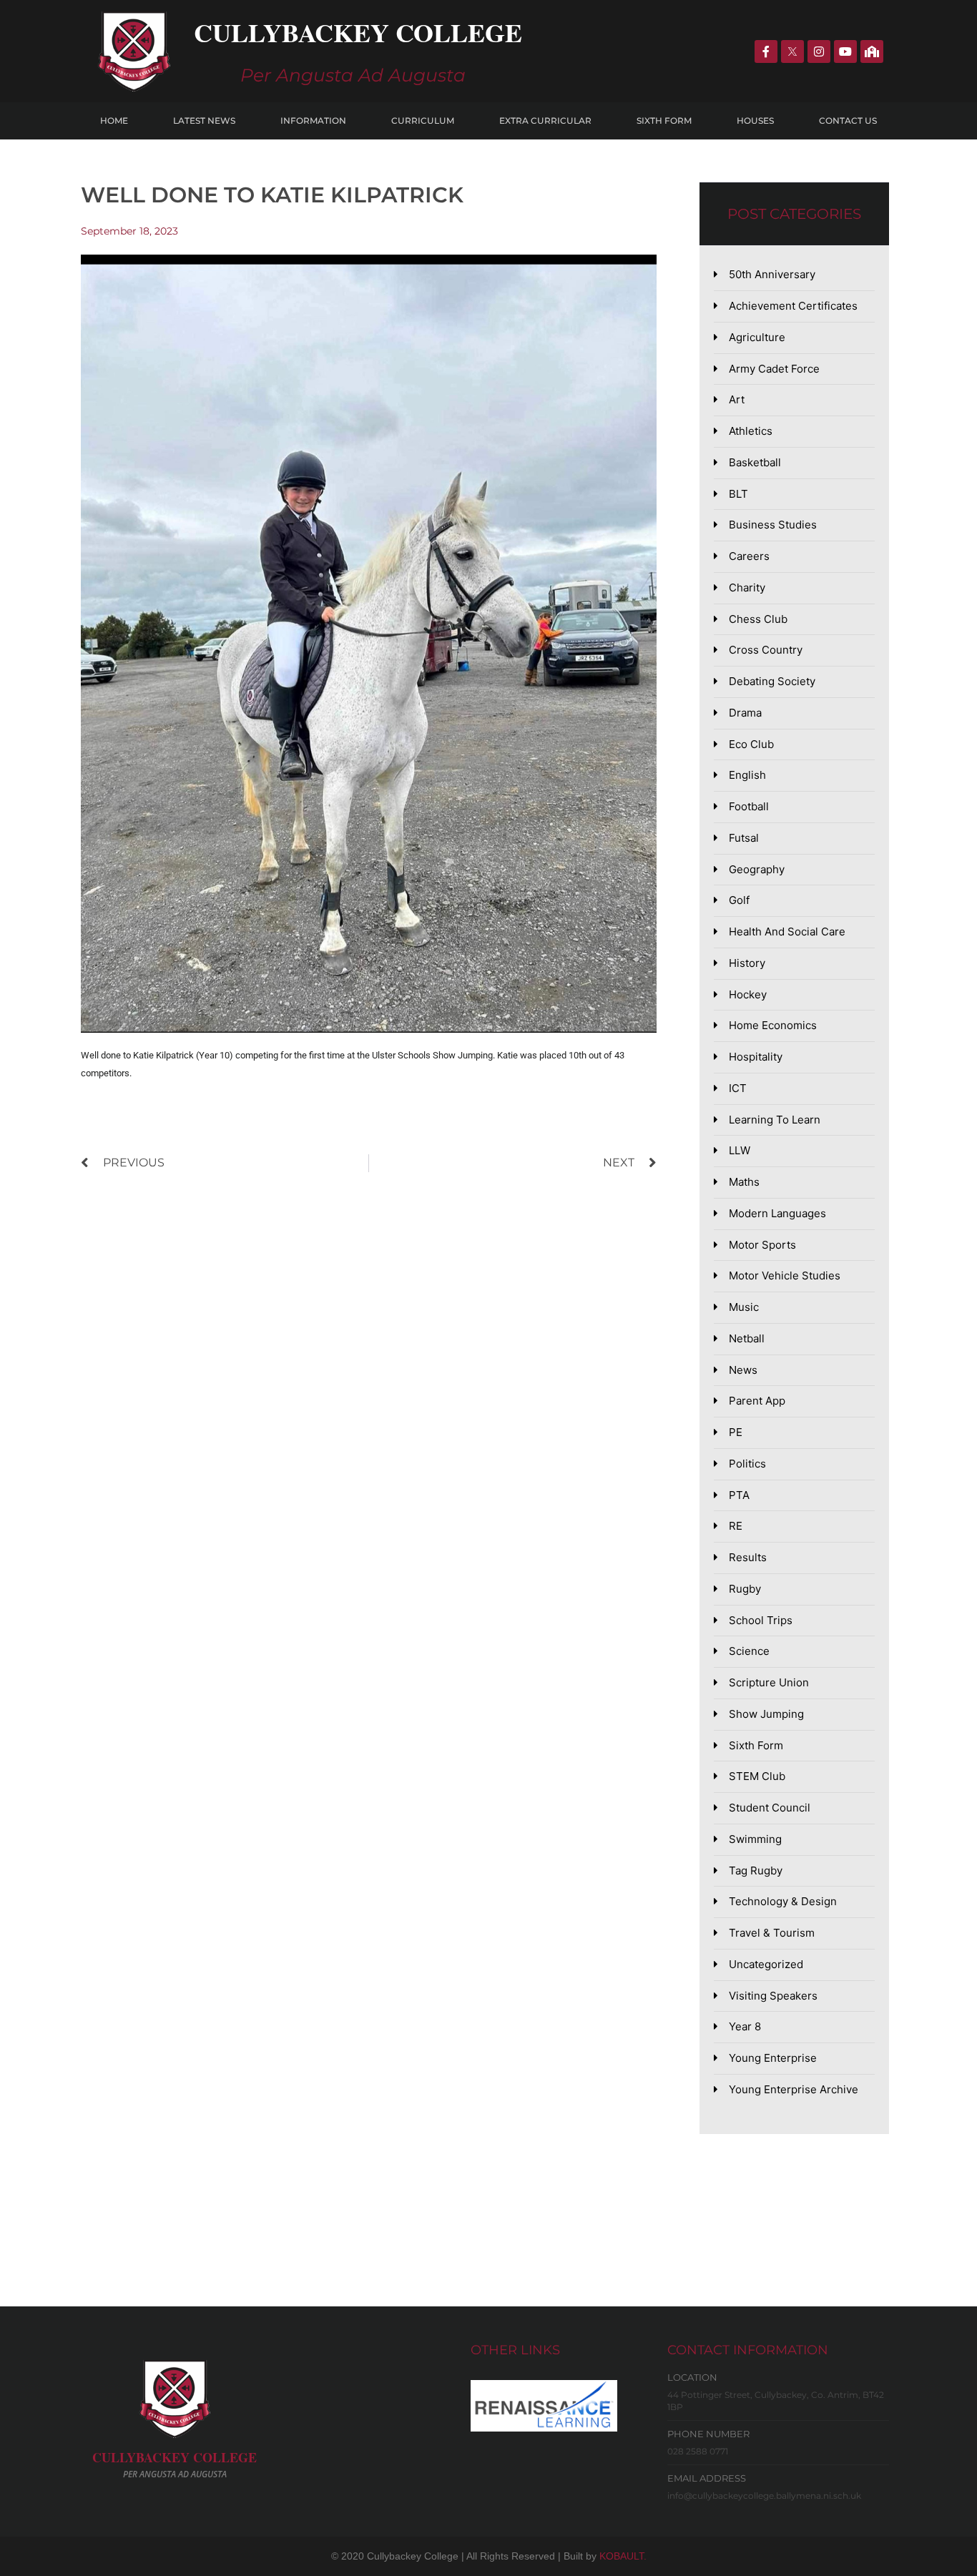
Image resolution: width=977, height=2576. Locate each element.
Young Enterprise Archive (794, 2089)
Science (749, 1651)
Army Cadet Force (774, 369)
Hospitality (756, 1057)
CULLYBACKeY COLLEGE (175, 2457)
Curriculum (423, 121)
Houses (755, 121)
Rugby (745, 1589)
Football (749, 806)
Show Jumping (766, 1714)
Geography (757, 869)
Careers (749, 556)
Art (737, 399)
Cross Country (766, 650)
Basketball (755, 462)
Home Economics (773, 1025)
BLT (738, 494)
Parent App (757, 1401)
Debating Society (772, 681)
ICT (738, 1088)
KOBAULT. (623, 2556)
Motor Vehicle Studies (785, 1275)
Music (744, 1307)
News (743, 1370)
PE (736, 1432)
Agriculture (757, 337)
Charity (747, 588)
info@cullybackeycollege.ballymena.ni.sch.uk (764, 2496)
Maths (744, 1182)
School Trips (761, 1620)
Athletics (751, 431)
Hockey (748, 994)
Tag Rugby (756, 1870)
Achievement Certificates (793, 306)
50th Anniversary (772, 274)
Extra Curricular (545, 121)
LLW (740, 1150)
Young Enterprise (773, 2058)
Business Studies (773, 525)
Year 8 (745, 2026)
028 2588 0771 (698, 2451)
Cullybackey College (358, 32)
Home (114, 121)
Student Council (770, 1808)
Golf (739, 900)
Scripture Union (769, 1682)
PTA (739, 1495)
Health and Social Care (787, 931)
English (747, 775)
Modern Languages (777, 1213)
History (747, 963)
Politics (747, 1464)
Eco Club (751, 744)
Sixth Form (664, 121)
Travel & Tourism (772, 1933)
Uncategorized (766, 1964)
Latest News (204, 121)
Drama (745, 713)
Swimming (755, 1839)
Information (313, 121)
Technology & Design (783, 1901)
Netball (747, 1338)
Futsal (744, 838)
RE (736, 1526)
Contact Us (848, 121)
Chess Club (758, 619)
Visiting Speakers (773, 1996)
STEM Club (757, 1776)
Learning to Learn (775, 1120)
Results (748, 1557)
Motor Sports (762, 1245)
